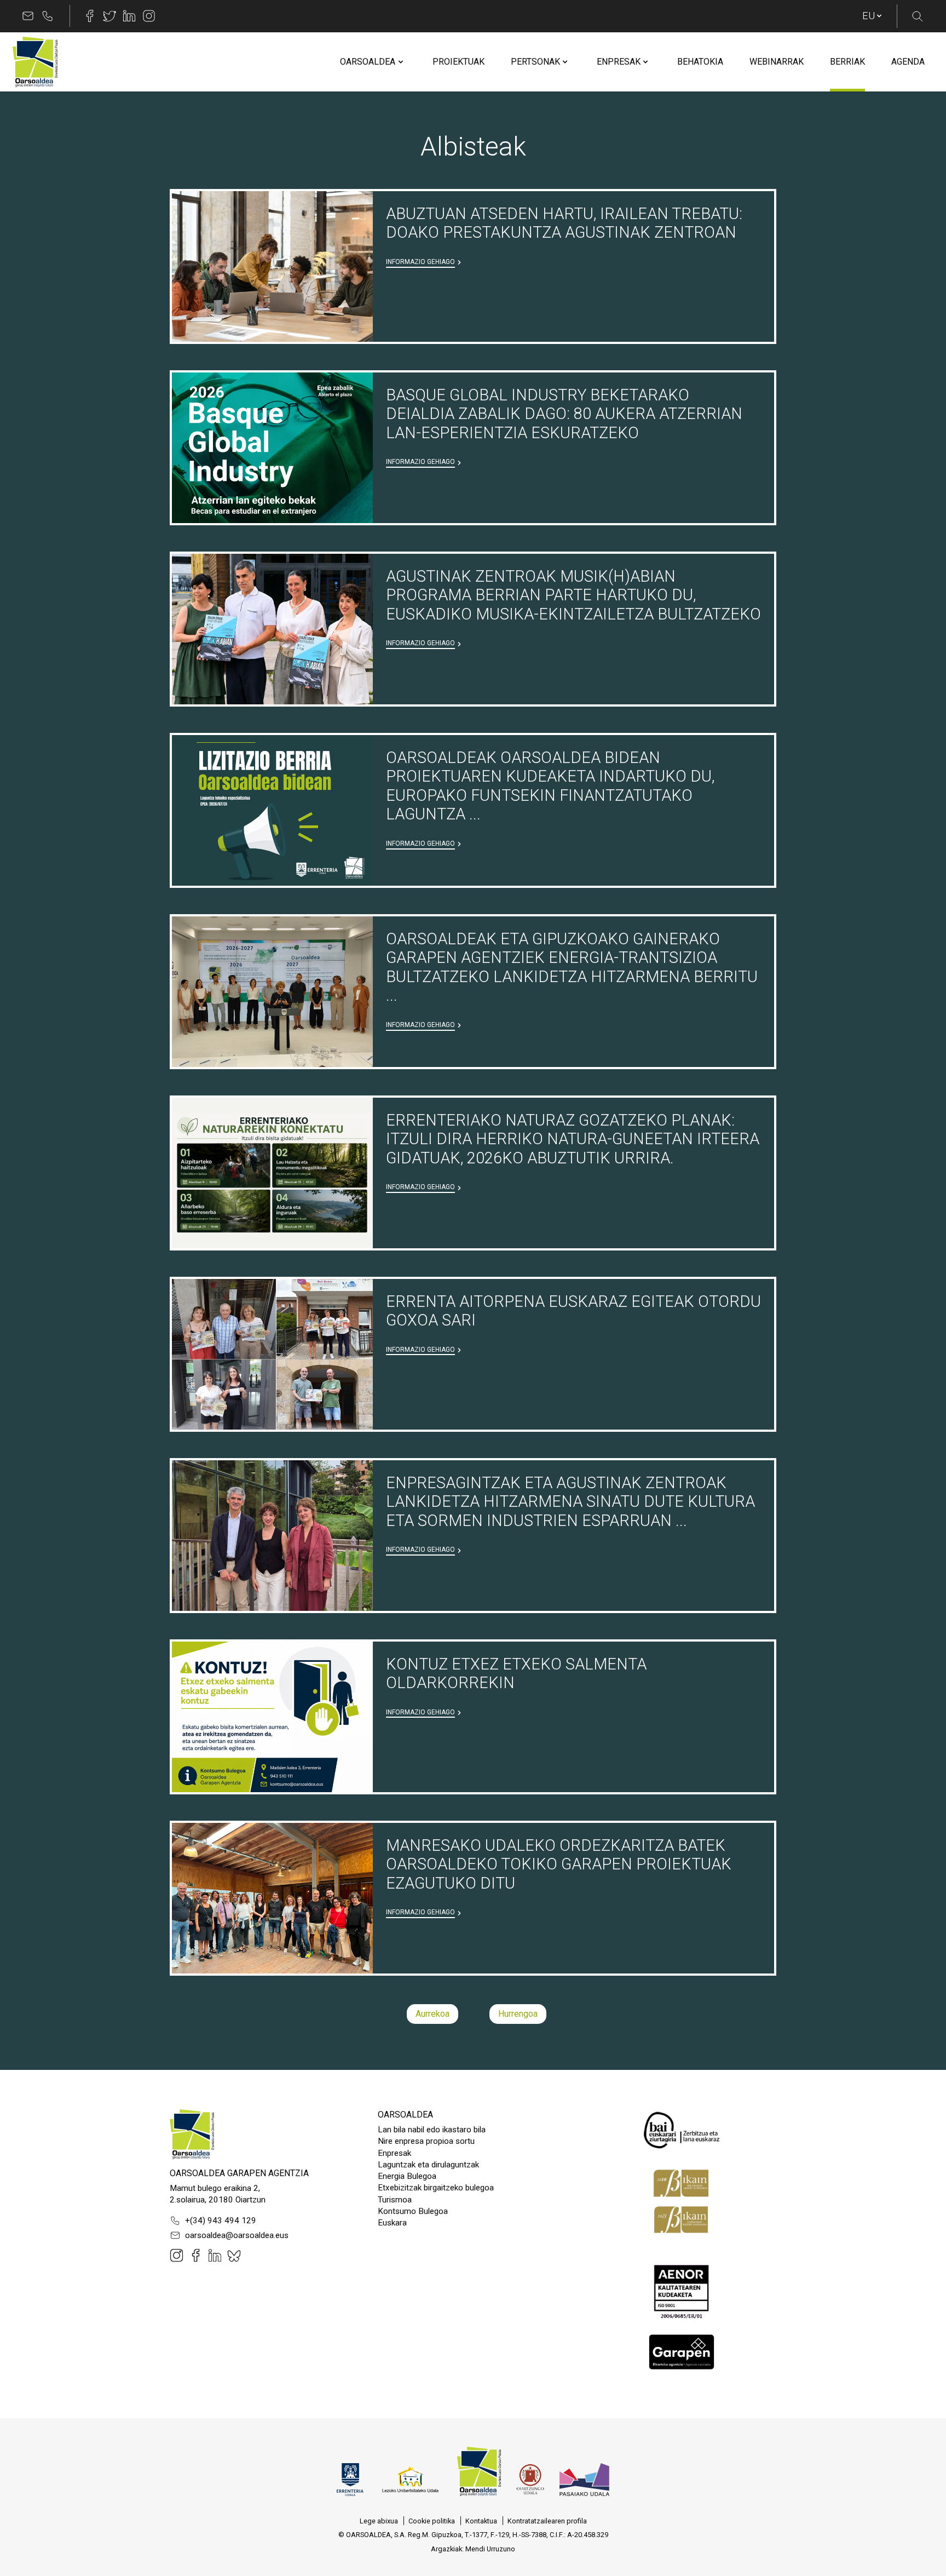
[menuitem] (368, 62)
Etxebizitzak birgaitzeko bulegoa (436, 2188)
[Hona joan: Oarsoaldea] (35, 62)
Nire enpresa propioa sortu (426, 2141)
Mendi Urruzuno (490, 2549)
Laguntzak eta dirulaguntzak (428, 2165)
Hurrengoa (518, 2014)
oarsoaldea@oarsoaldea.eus (237, 2235)
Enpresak (394, 2153)
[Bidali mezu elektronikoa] (28, 16)
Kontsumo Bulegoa (413, 2211)
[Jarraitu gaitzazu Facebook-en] (90, 16)
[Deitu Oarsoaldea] (48, 16)
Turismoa (395, 2200)
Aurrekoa (432, 2014)
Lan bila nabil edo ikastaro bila (432, 2130)
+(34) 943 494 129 (221, 2221)
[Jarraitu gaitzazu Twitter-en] (109, 16)
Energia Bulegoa (407, 2176)
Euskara (392, 2223)
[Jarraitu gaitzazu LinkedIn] (129, 16)
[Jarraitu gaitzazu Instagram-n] (149, 16)
